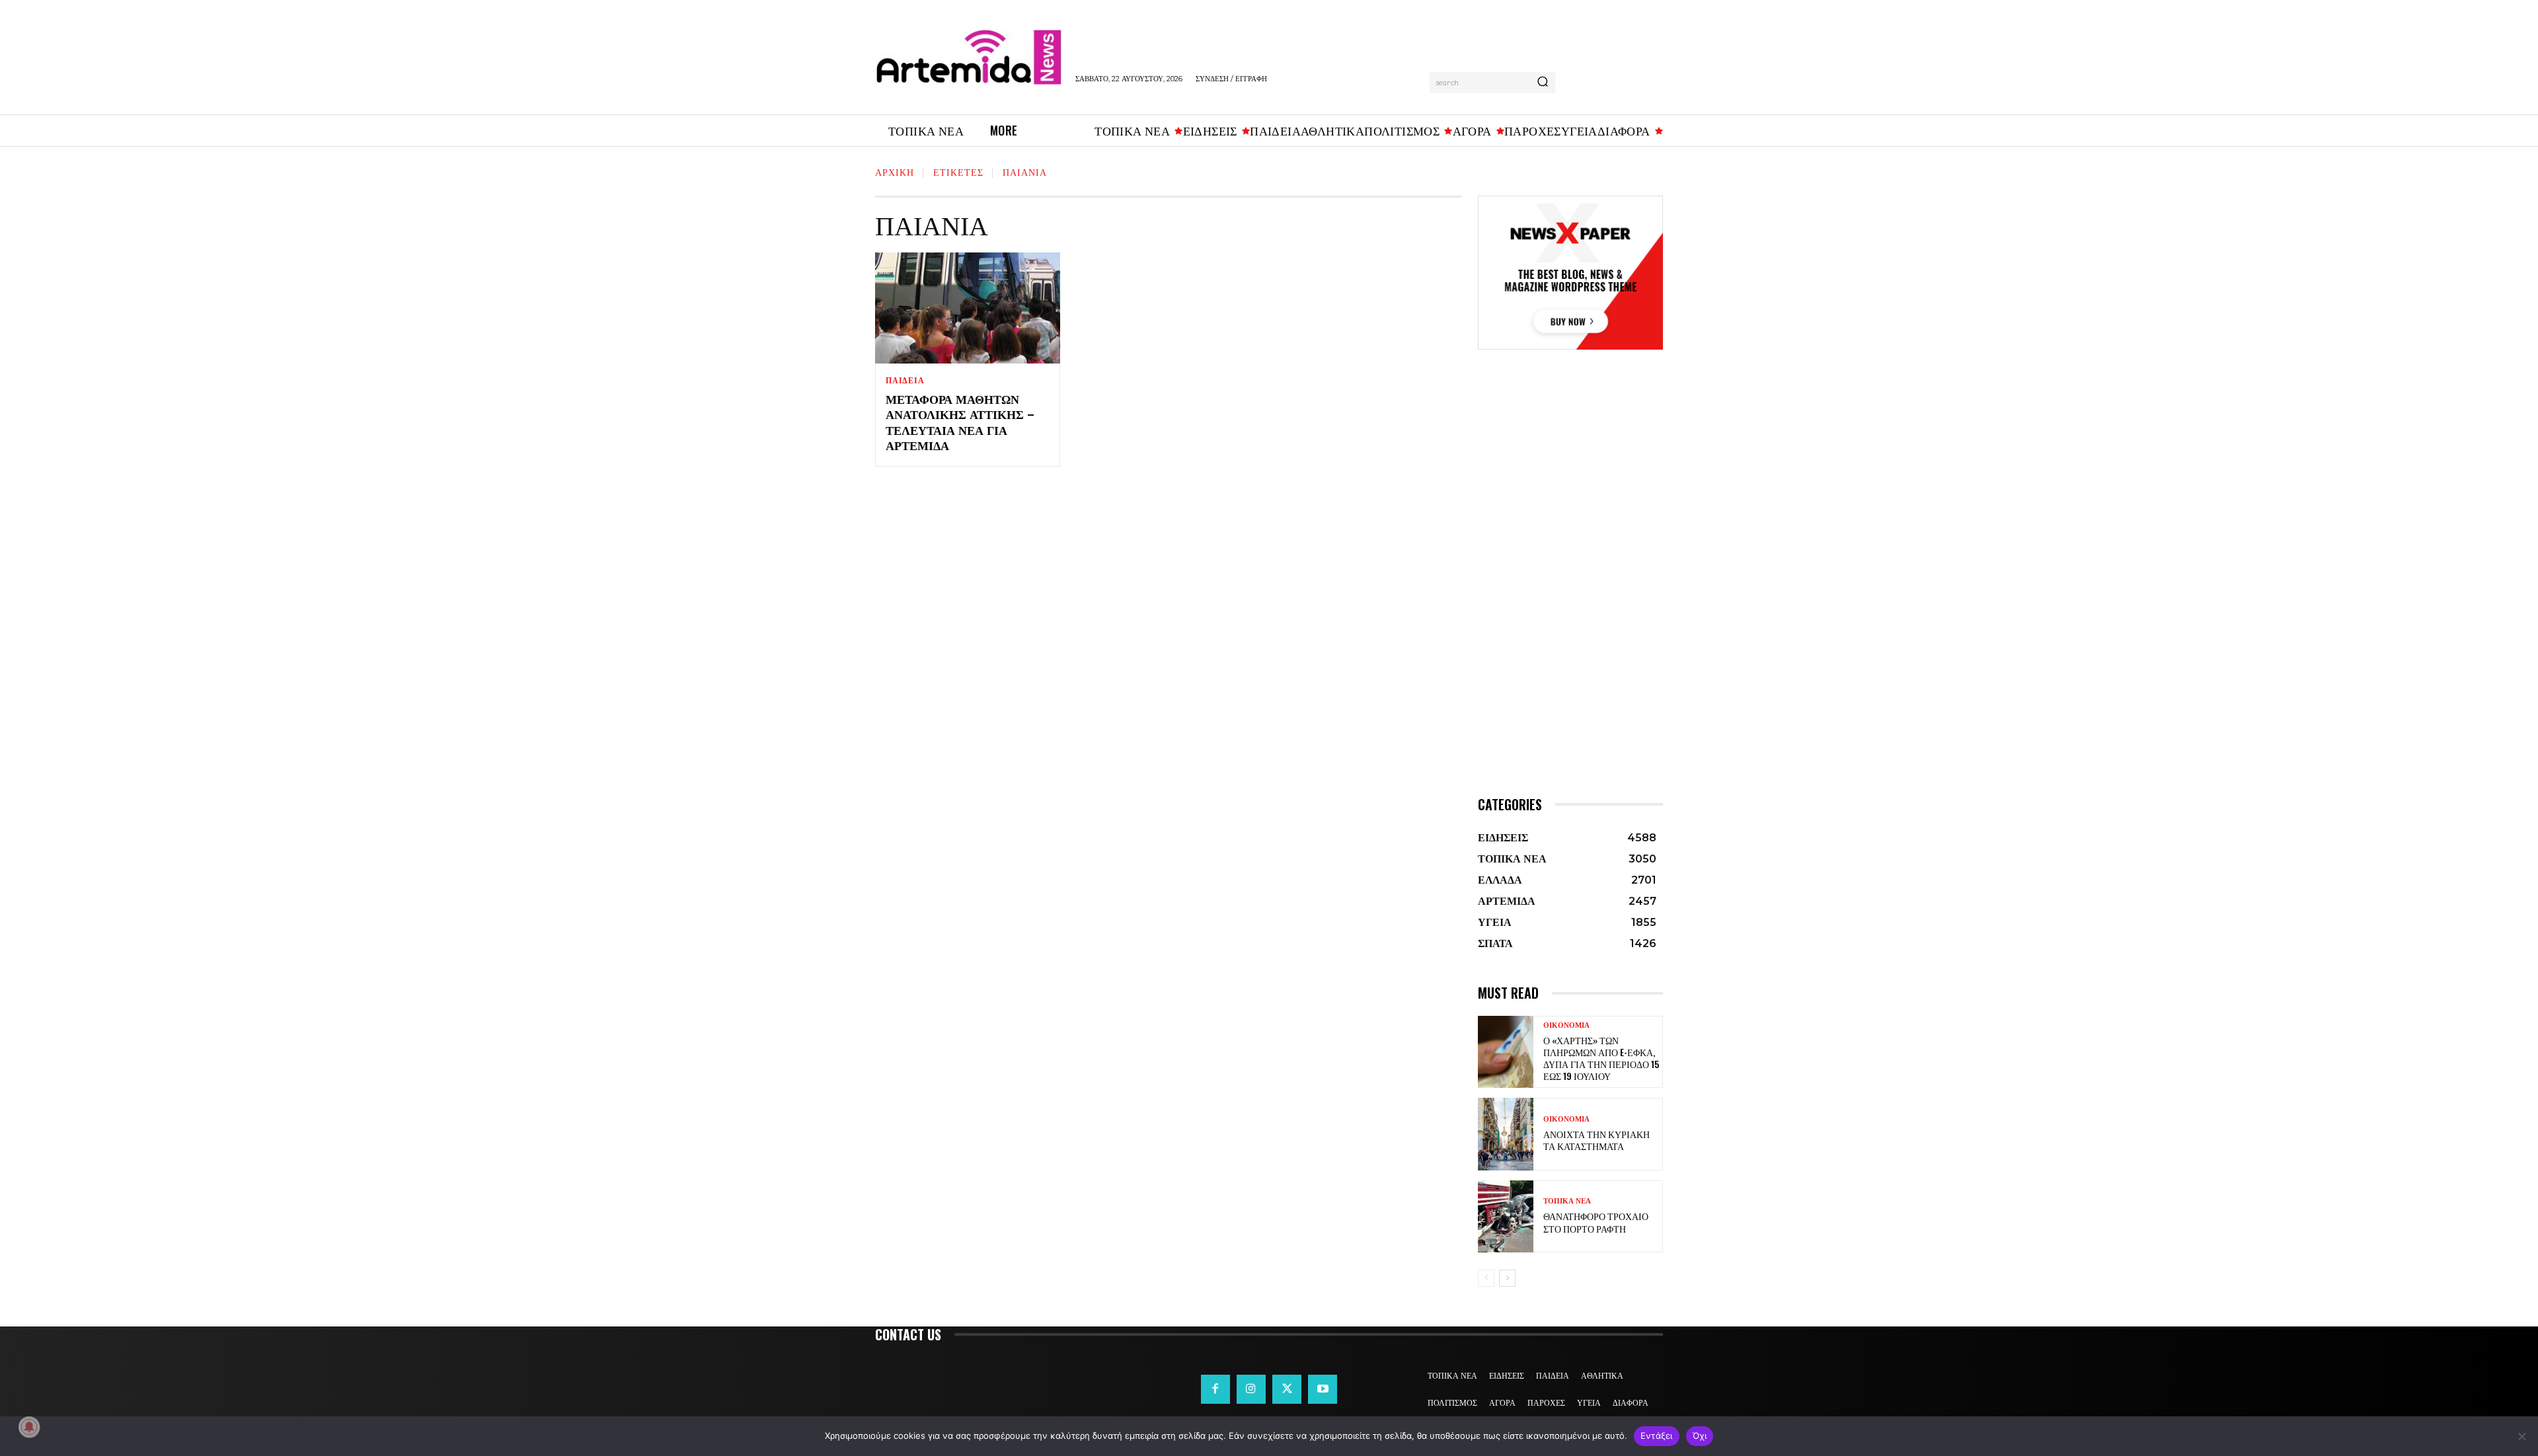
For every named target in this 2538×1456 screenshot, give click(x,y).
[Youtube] (1323, 1389)
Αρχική (895, 172)
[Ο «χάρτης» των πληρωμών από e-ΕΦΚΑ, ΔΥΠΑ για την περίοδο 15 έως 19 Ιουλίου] (1506, 1052)
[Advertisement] (1570, 592)
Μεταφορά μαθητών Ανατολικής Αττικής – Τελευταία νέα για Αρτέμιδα (960, 422)
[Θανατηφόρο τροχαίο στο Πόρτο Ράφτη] (1506, 1216)
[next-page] (1507, 1278)
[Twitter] (1287, 1389)
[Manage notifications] (29, 1427)
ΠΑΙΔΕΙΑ (905, 381)
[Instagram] (1251, 1389)
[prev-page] (1486, 1278)
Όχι (1700, 1436)
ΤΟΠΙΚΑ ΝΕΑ (1567, 1201)
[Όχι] (2521, 1436)
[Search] (1543, 83)
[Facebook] (1215, 1389)
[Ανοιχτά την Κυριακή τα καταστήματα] (1506, 1134)
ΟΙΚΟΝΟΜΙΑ (1566, 1025)
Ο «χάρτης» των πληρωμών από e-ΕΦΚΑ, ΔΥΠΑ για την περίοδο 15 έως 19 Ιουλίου (1601, 1058)
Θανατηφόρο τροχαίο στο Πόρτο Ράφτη (1596, 1222)
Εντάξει (1657, 1436)
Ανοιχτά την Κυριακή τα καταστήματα (1596, 1140)
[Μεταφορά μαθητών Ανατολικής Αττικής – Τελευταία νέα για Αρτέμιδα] (968, 308)
